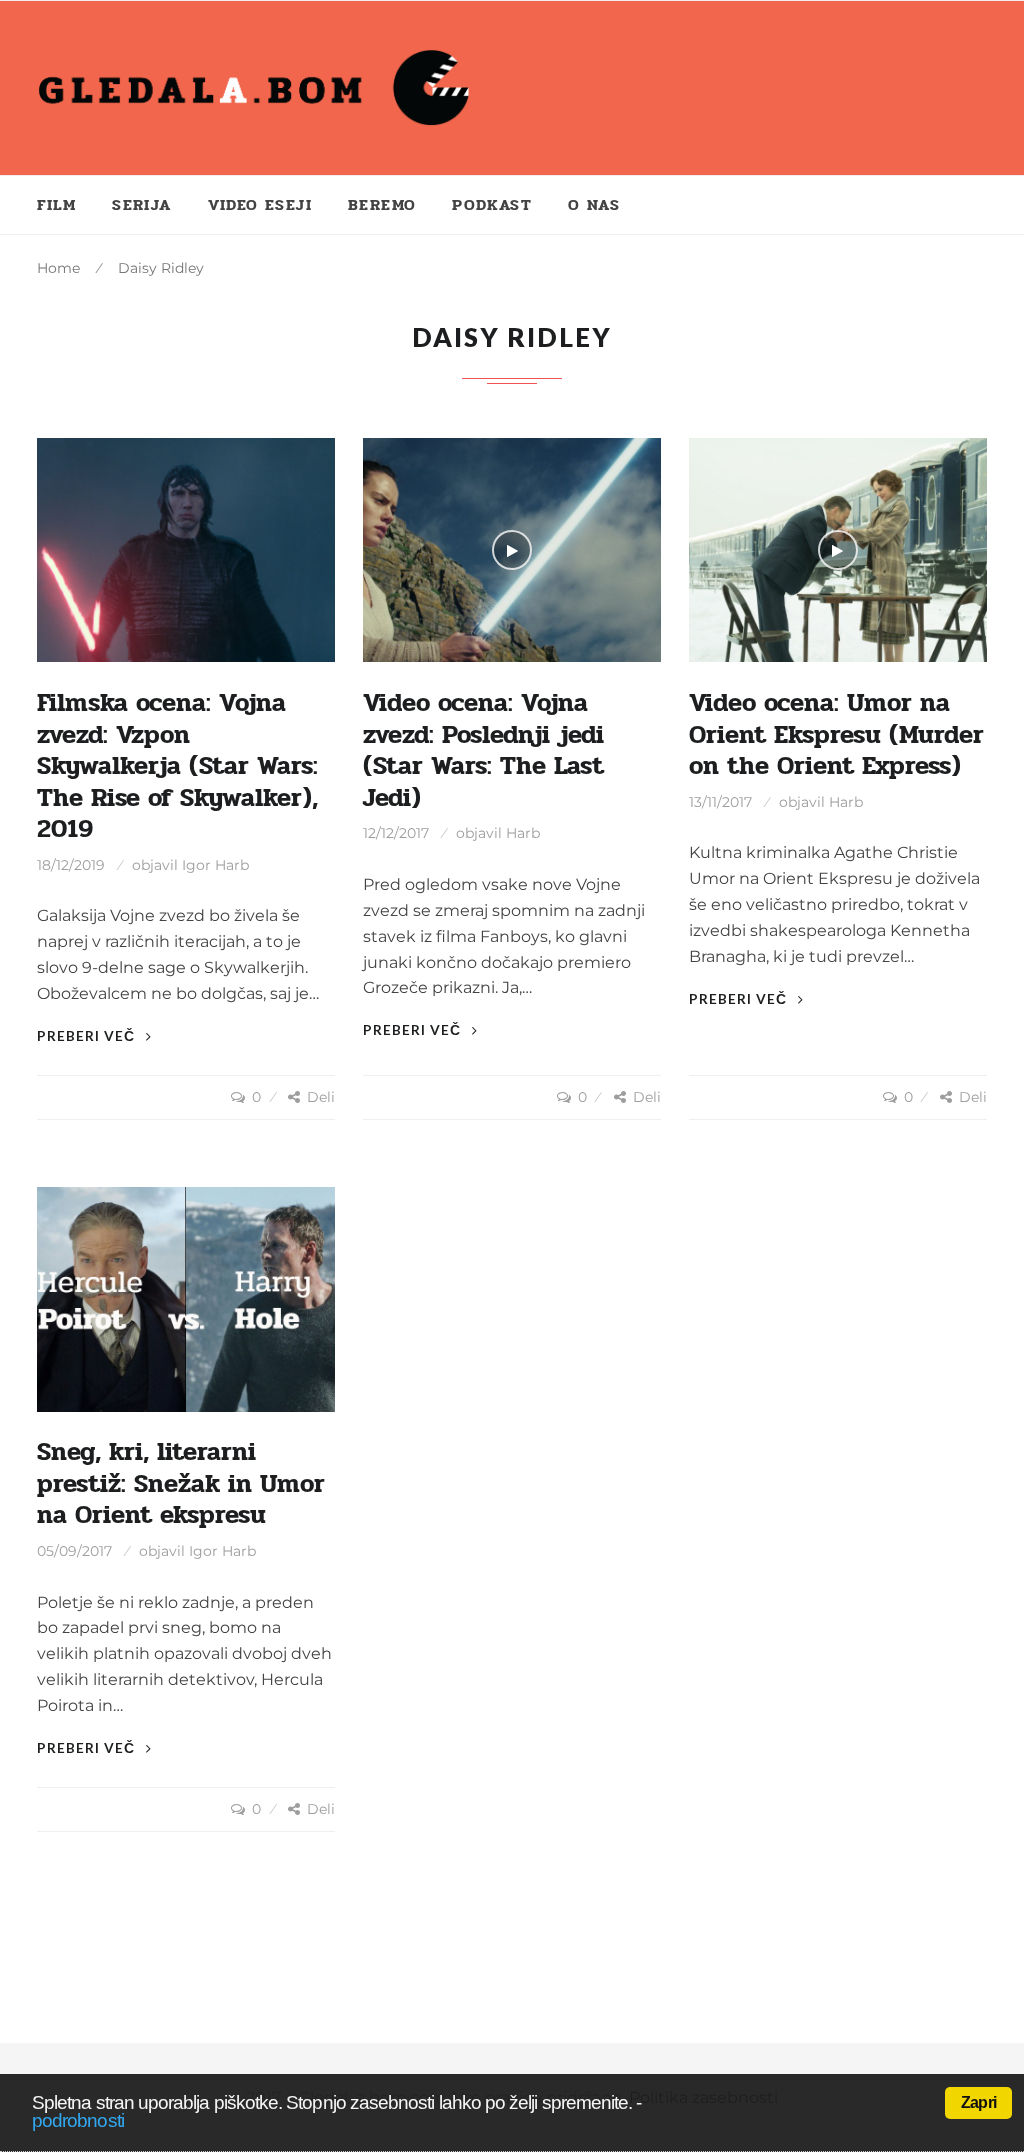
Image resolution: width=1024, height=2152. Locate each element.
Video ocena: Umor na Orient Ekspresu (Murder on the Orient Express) (836, 734)
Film (57, 204)
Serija (141, 204)
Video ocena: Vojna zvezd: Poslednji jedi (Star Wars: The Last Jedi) (483, 750)
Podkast (492, 204)
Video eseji (260, 204)
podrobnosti (78, 2120)
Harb (523, 833)
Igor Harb (215, 865)
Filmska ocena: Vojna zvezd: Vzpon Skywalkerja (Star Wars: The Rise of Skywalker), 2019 (177, 766)
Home (58, 268)
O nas (594, 204)
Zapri (978, 2102)
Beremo (382, 204)
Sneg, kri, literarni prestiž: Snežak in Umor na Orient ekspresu (181, 1483)
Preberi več (88, 1035)
